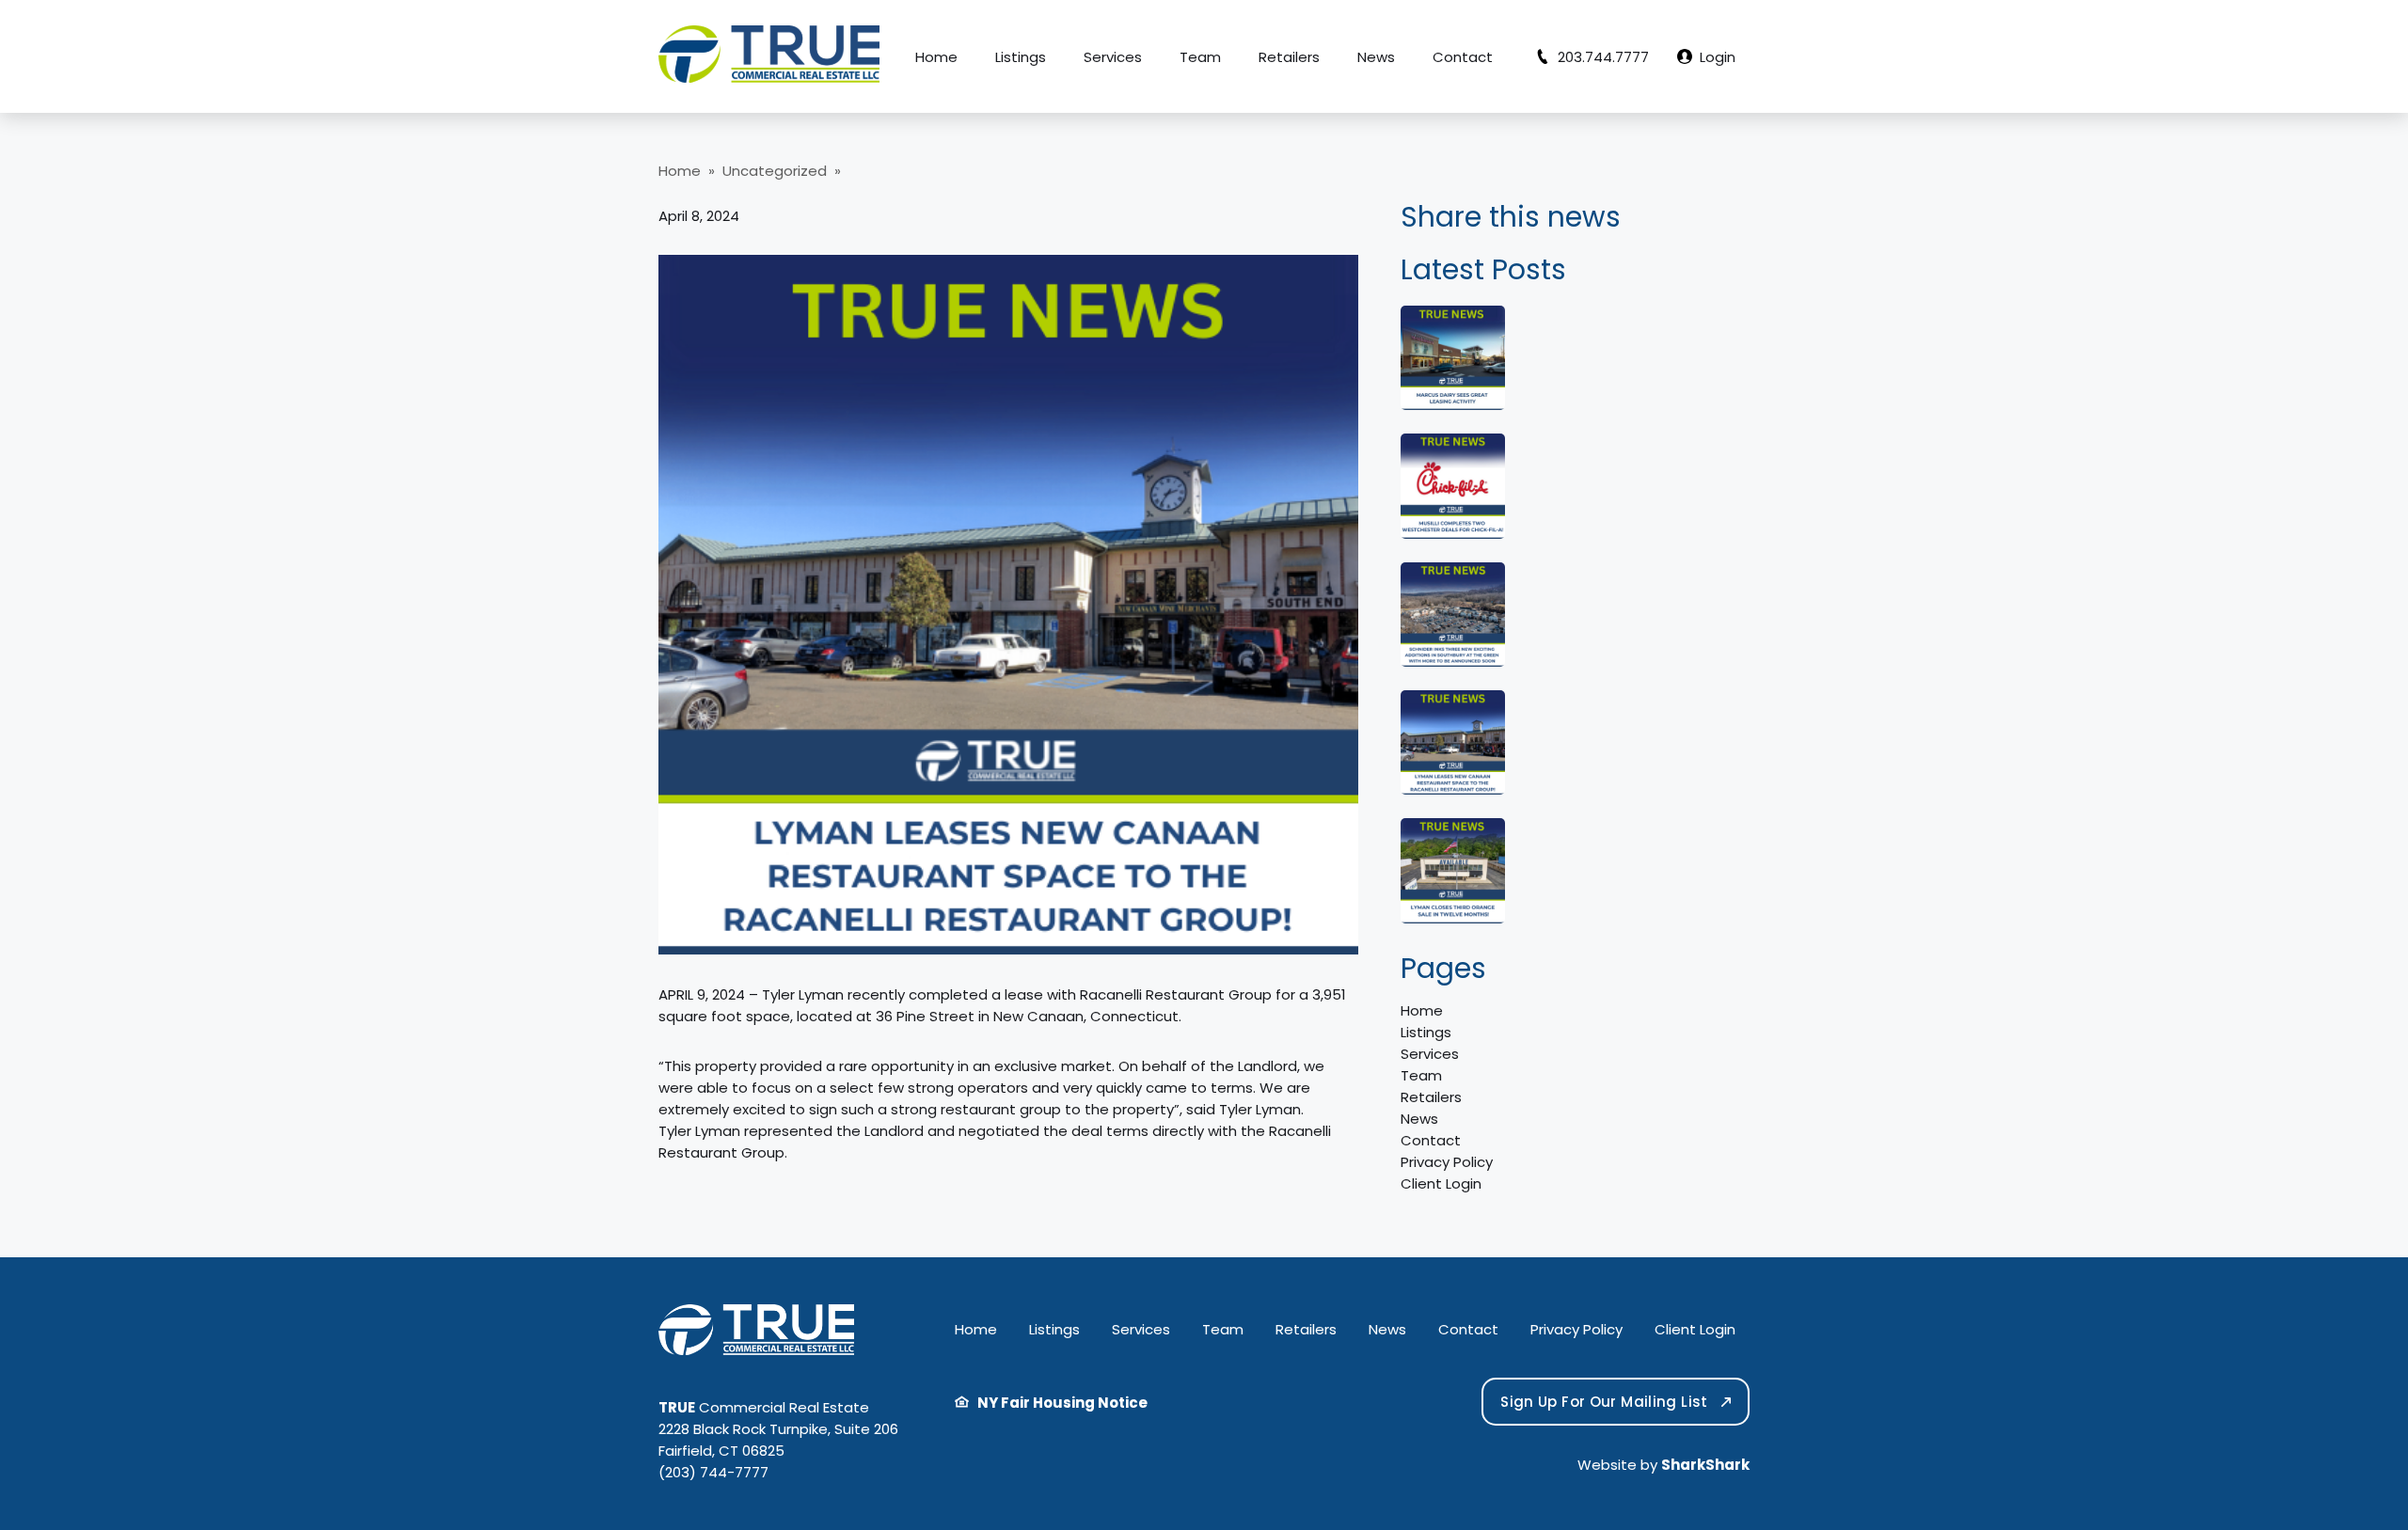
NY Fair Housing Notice (1058, 1403)
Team (1200, 57)
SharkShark (1705, 1465)
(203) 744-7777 (713, 1472)
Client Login (1441, 1183)
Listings (1021, 57)
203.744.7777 (1600, 57)
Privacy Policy (1447, 1162)
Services (1113, 57)
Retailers (1289, 57)
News (1376, 57)
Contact (1463, 57)
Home (936, 57)
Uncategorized (775, 171)
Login (1714, 57)
